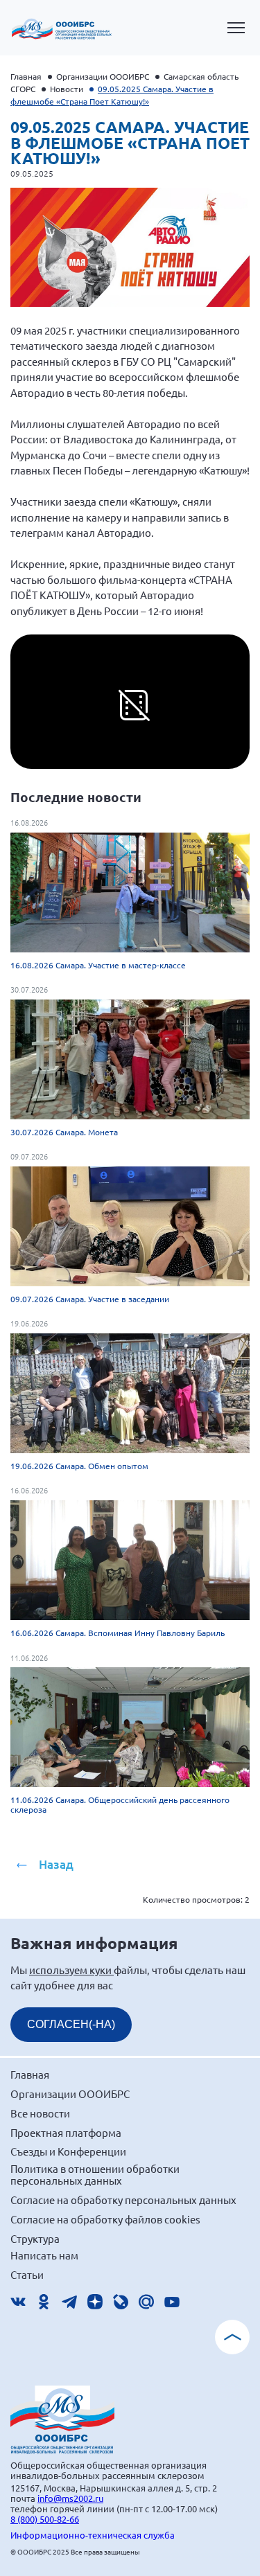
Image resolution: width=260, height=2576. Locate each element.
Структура (35, 2238)
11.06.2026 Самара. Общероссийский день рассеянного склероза (120, 1804)
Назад (56, 1864)
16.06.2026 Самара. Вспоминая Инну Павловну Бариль (118, 1633)
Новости (67, 89)
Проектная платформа (66, 2132)
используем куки (71, 1970)
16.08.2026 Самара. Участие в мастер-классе (98, 965)
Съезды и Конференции (68, 2151)
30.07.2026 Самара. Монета (64, 1132)
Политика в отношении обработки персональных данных (95, 2175)
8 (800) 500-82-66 (45, 2519)
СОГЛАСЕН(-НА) (71, 2024)
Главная (26, 76)
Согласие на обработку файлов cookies (105, 2219)
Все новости (40, 2113)
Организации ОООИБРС (103, 76)
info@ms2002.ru (70, 2498)
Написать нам (44, 2255)
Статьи (27, 2274)
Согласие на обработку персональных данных (123, 2200)
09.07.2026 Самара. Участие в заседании (90, 1299)
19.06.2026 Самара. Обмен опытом (79, 1466)
